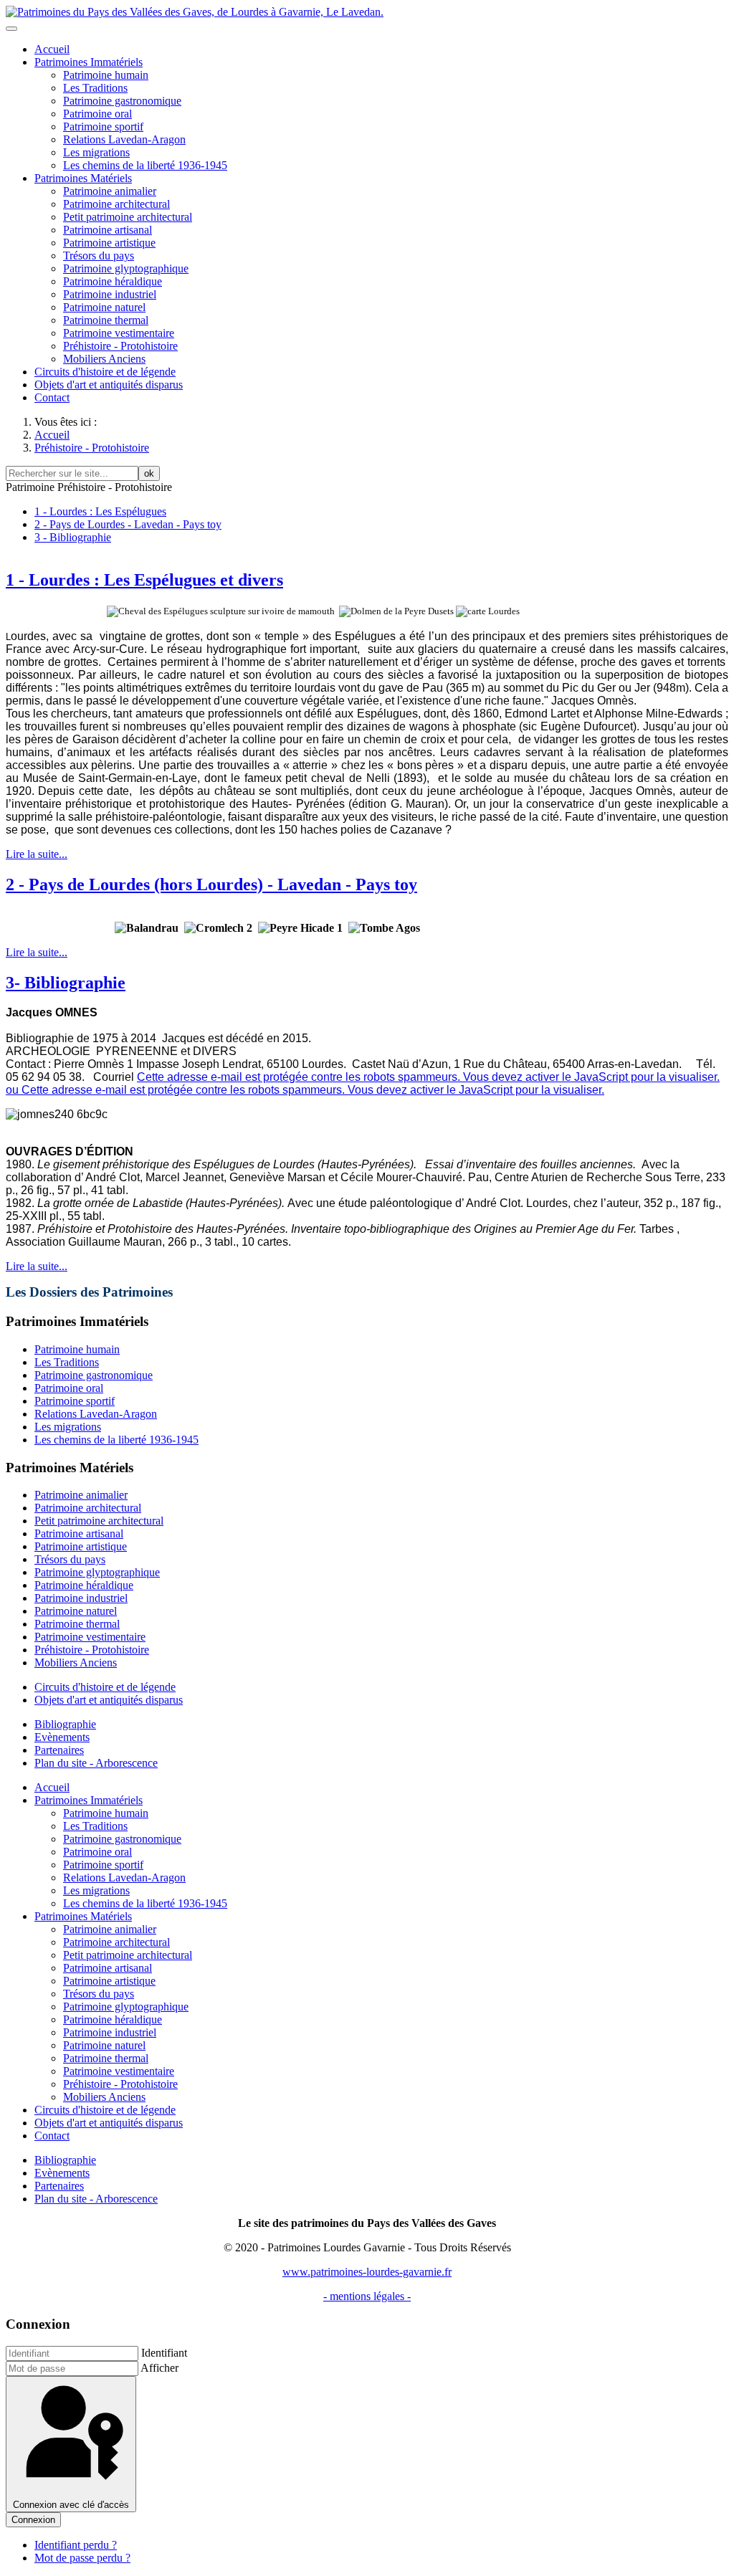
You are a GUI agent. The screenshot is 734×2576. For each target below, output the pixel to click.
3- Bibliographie (66, 983)
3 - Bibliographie (73, 537)
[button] (89, 62)
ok (149, 473)
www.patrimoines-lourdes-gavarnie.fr (367, 2272)
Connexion (33, 2520)
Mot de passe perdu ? (82, 2558)
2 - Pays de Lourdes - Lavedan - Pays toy (128, 524)
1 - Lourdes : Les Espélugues (100, 511)
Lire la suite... (37, 854)
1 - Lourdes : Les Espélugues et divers (144, 580)
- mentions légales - (367, 2296)
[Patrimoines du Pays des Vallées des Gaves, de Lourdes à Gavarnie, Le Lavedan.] (195, 12)
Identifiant (164, 2353)
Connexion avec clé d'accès (71, 2505)
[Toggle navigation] (11, 29)
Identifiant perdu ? (76, 2545)
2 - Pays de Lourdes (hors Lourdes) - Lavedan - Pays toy (211, 884)
